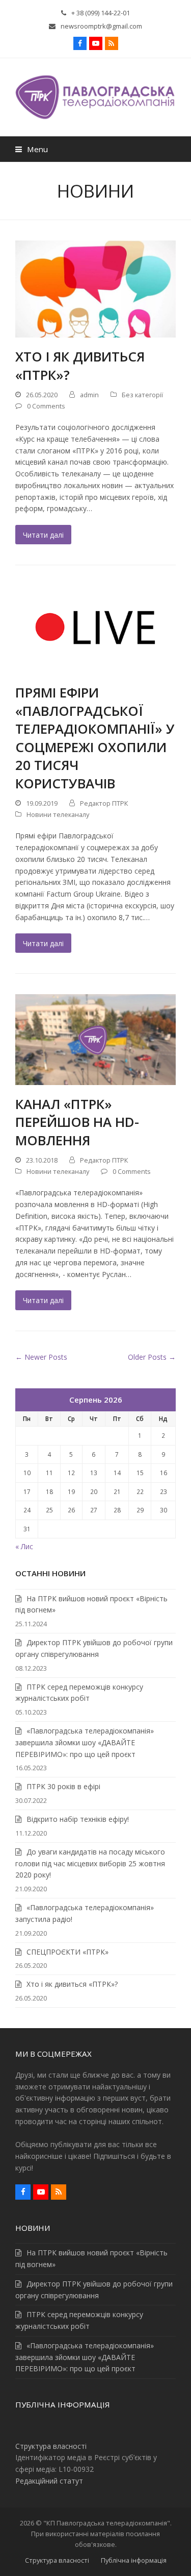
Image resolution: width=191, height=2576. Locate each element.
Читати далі (43, 535)
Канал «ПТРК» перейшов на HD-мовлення (77, 1122)
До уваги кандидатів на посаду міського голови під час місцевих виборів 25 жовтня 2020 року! (90, 1863)
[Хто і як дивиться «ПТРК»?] (95, 288)
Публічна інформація (134, 2560)
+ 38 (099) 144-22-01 (101, 13)
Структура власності (51, 2446)
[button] (32, 149)
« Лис (24, 1546)
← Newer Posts (41, 1357)
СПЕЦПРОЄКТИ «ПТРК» (67, 1952)
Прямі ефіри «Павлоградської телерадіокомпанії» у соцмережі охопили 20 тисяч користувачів (95, 738)
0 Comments (46, 406)
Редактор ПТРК (104, 803)
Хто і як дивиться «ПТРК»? (80, 366)
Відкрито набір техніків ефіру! (78, 1819)
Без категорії (142, 395)
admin (89, 395)
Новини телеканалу (58, 814)
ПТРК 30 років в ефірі (63, 1786)
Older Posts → (152, 1357)
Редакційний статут (49, 2481)
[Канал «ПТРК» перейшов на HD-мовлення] (95, 1039)
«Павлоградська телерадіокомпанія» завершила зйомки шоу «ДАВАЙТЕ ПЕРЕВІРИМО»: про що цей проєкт (85, 1742)
